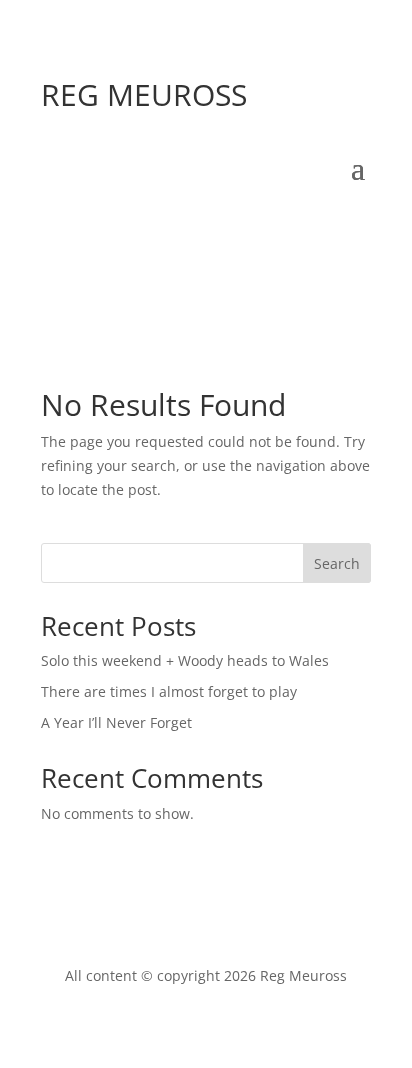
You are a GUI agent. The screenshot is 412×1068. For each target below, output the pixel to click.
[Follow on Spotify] (195, 228)
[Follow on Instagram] (275, 228)
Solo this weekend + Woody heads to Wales (185, 660)
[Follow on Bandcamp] (315, 228)
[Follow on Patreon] (355, 228)
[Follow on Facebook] (155, 228)
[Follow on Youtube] (235, 228)
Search (337, 563)
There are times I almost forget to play (169, 691)
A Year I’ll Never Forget (116, 722)
